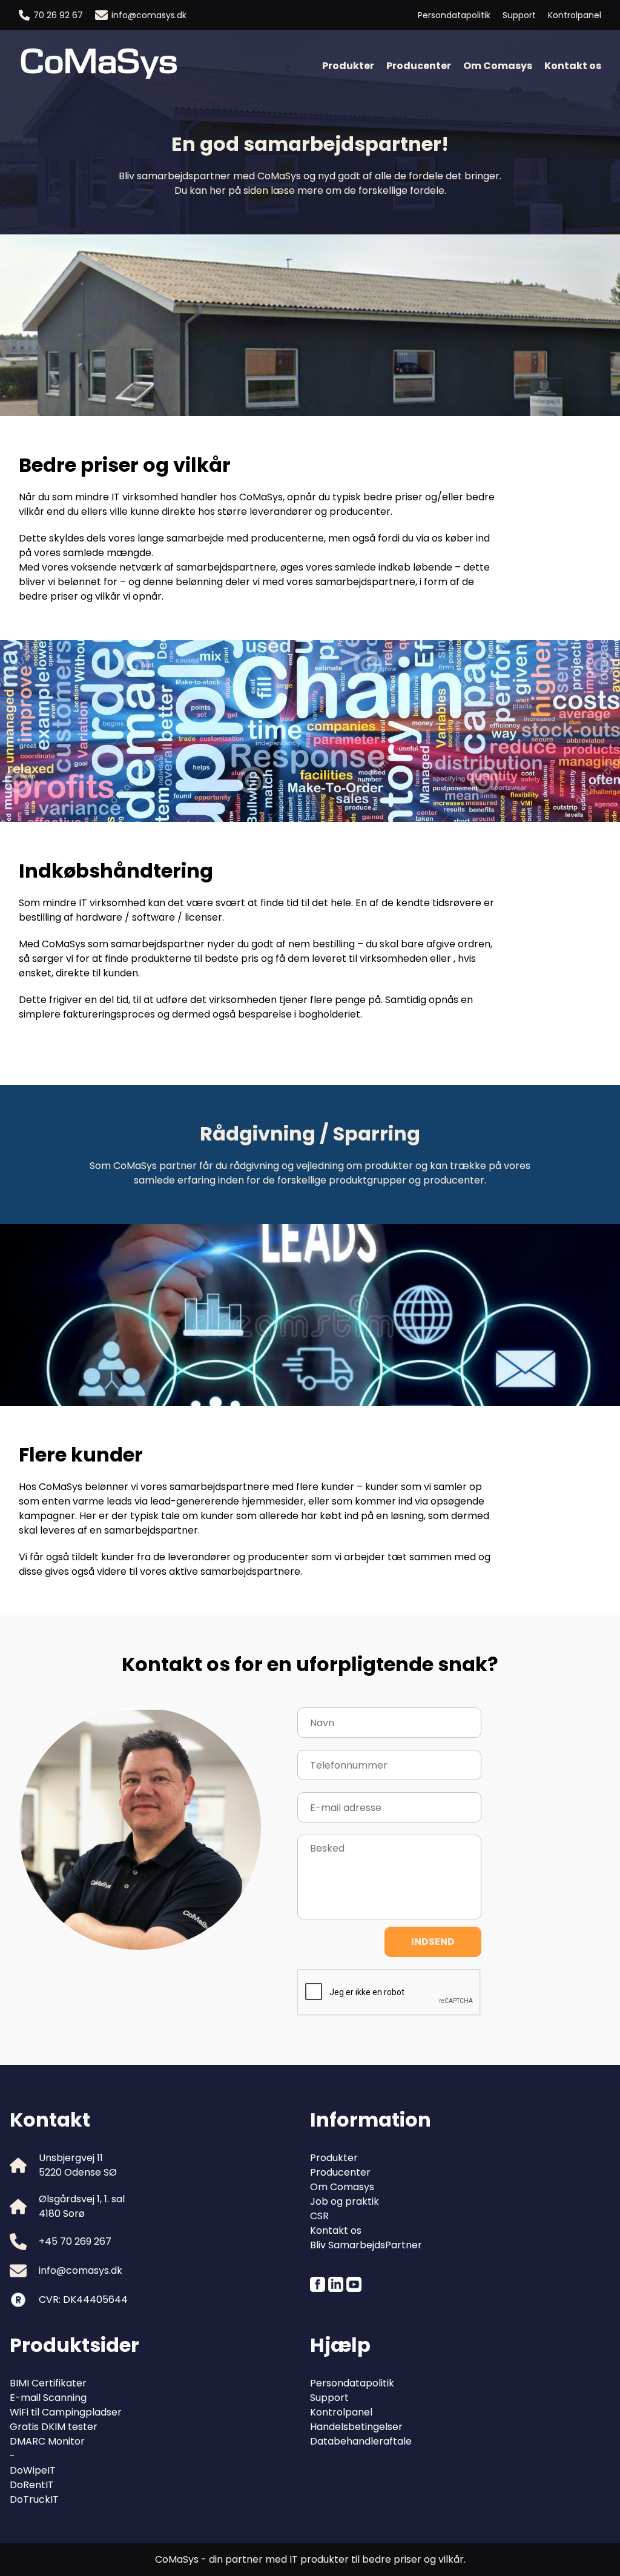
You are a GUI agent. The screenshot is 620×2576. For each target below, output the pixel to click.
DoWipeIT (33, 2470)
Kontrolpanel (575, 15)
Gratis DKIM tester (54, 2427)
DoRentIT (32, 2485)
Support (519, 15)
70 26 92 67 (58, 15)
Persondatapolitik (454, 15)
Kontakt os (573, 66)
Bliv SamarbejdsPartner (366, 2245)
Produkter (348, 66)
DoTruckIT (34, 2499)
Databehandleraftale (361, 2441)
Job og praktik (345, 2201)
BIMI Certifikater (48, 2383)
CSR (319, 2216)
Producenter (419, 66)
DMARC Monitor (47, 2441)
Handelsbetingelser (356, 2427)
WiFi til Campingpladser (66, 2412)
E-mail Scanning (48, 2398)
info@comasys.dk (149, 15)
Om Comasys (498, 66)
